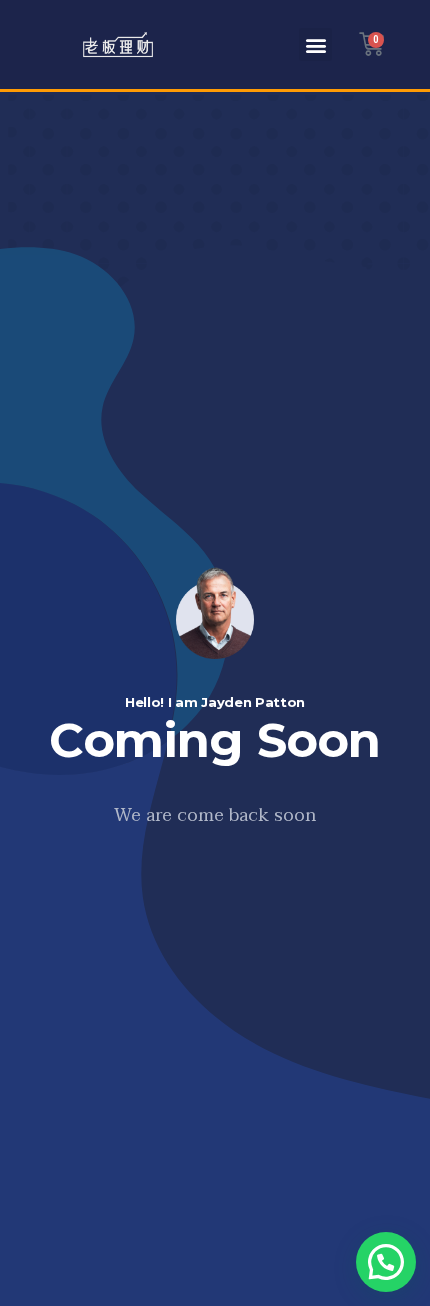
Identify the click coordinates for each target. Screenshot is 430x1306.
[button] (315, 44)
